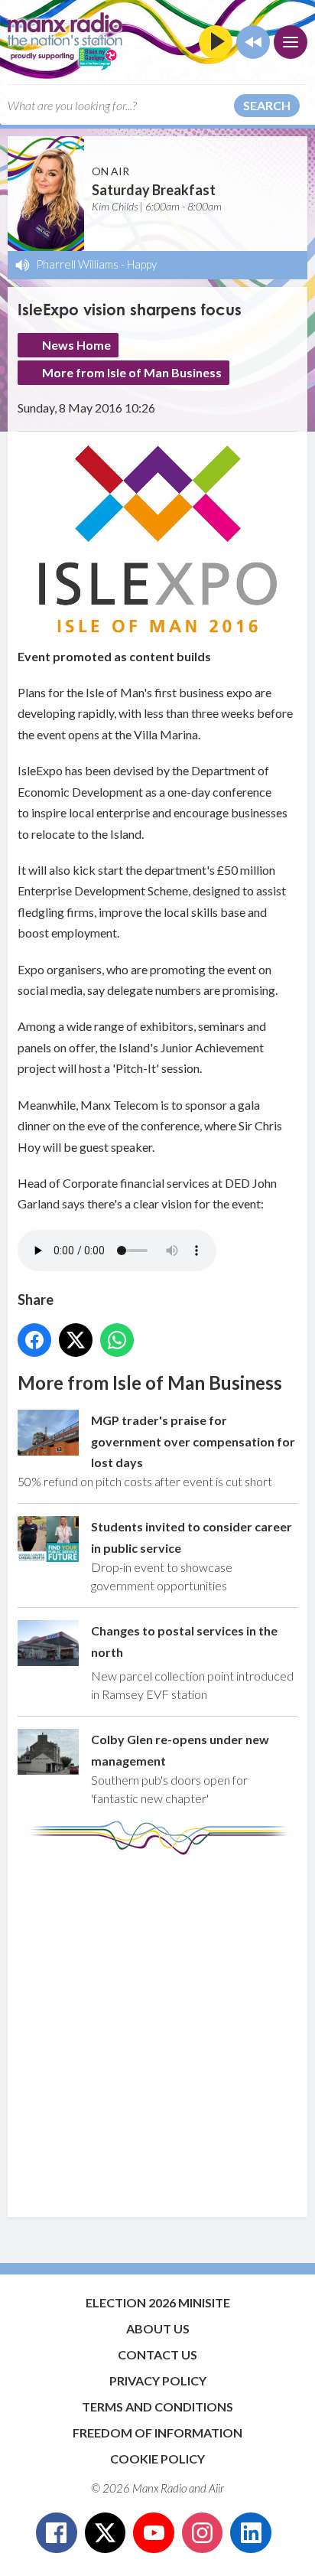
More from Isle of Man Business (132, 372)
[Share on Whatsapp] (117, 1340)
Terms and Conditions (157, 2406)
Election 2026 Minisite (158, 2302)
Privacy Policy (158, 2380)
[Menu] (291, 42)
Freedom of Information (157, 2433)
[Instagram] (203, 2533)
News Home (76, 345)
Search (267, 105)
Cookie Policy (157, 2459)
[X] (106, 2533)
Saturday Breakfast (154, 190)
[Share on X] (76, 1340)
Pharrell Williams (77, 264)
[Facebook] (57, 2533)
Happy (142, 264)
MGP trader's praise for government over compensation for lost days (193, 1441)
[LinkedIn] (251, 2533)
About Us (158, 2328)
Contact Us (157, 2354)
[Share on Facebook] (34, 1340)
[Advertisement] (157, 2029)
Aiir (216, 2488)
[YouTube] (154, 2533)
